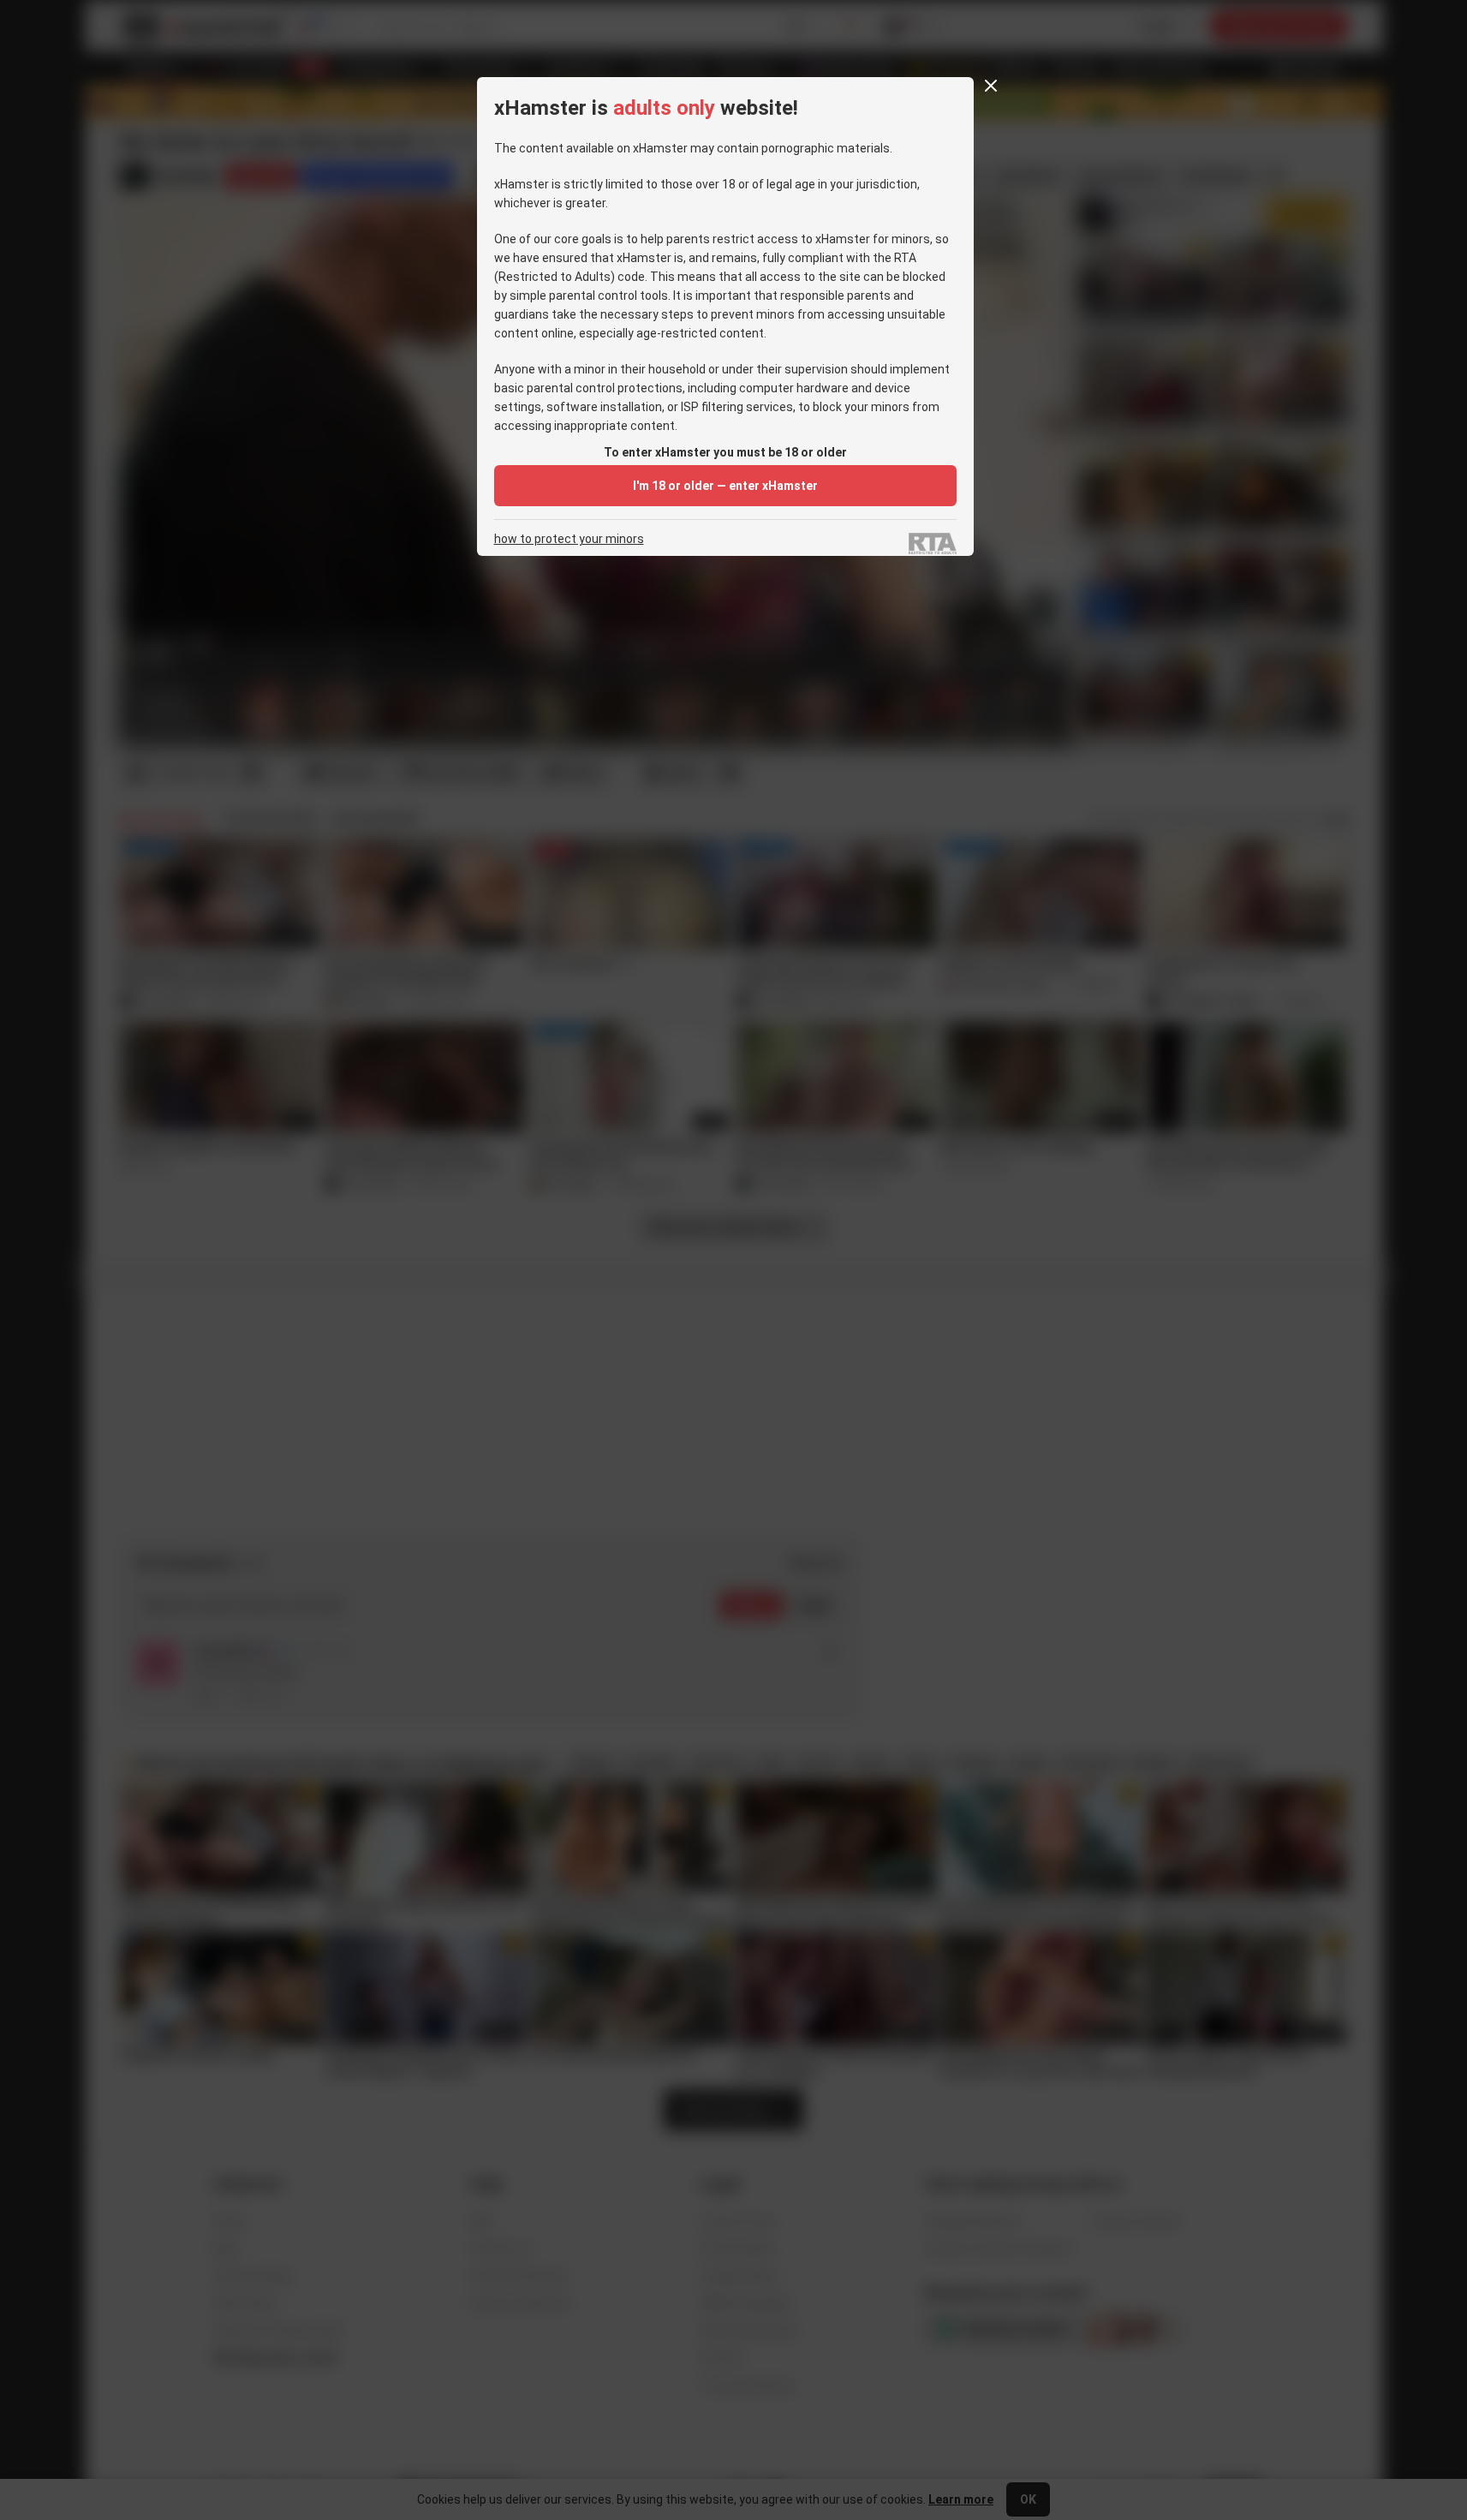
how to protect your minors (569, 539)
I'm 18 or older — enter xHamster (725, 486)
